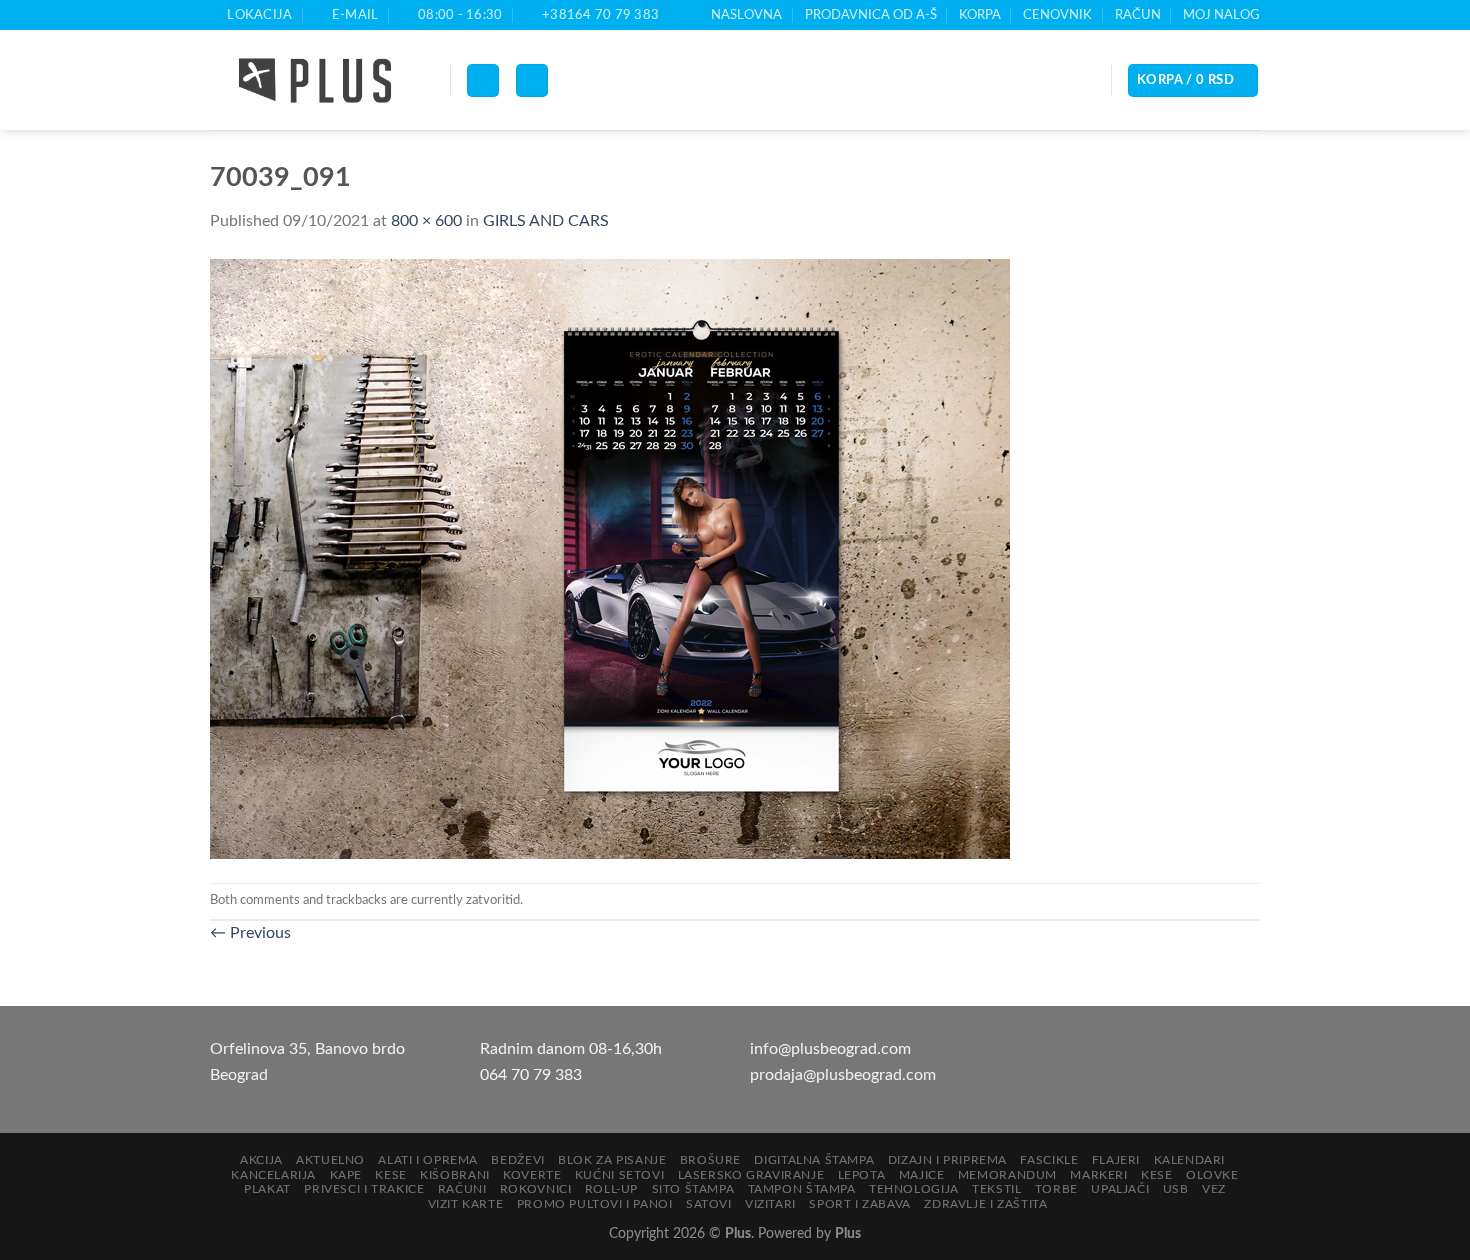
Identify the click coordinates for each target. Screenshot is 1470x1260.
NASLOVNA (746, 15)
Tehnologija (914, 1189)
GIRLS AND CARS (546, 221)
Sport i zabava (860, 1204)
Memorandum (1007, 1175)
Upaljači (1120, 1189)
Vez (1214, 1189)
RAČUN (1138, 15)
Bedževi (517, 1160)
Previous (250, 933)
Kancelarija (273, 1175)
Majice (922, 1175)
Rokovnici (536, 1189)
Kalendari (1190, 1160)
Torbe (1056, 1189)
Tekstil (996, 1189)
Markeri (1098, 1175)
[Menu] (483, 80)
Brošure (710, 1160)
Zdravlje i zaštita (985, 1204)
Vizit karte (466, 1204)
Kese (390, 1175)
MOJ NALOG (1221, 15)
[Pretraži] (532, 80)
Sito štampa (693, 1189)
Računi (462, 1189)
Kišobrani (455, 1175)
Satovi (709, 1204)
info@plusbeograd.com (830, 1049)
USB (1176, 1189)
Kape (346, 1175)
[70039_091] (610, 558)
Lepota (862, 1175)
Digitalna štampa (814, 1160)
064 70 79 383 (531, 1075)
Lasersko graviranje (751, 1175)
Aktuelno (330, 1160)
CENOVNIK (1057, 15)
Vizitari (770, 1204)
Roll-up (611, 1189)
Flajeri (1116, 1160)
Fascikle (1049, 1160)
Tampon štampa (802, 1189)
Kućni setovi (619, 1175)
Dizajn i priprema (947, 1160)
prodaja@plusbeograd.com (843, 1075)
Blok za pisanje (612, 1160)
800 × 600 (426, 221)
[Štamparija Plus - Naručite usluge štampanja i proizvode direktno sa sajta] (315, 81)
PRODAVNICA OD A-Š (871, 15)
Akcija (261, 1160)
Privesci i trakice (364, 1189)
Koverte (532, 1175)
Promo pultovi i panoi (595, 1204)
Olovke (1212, 1175)
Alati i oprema (428, 1160)
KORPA (980, 15)
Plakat (267, 1189)
